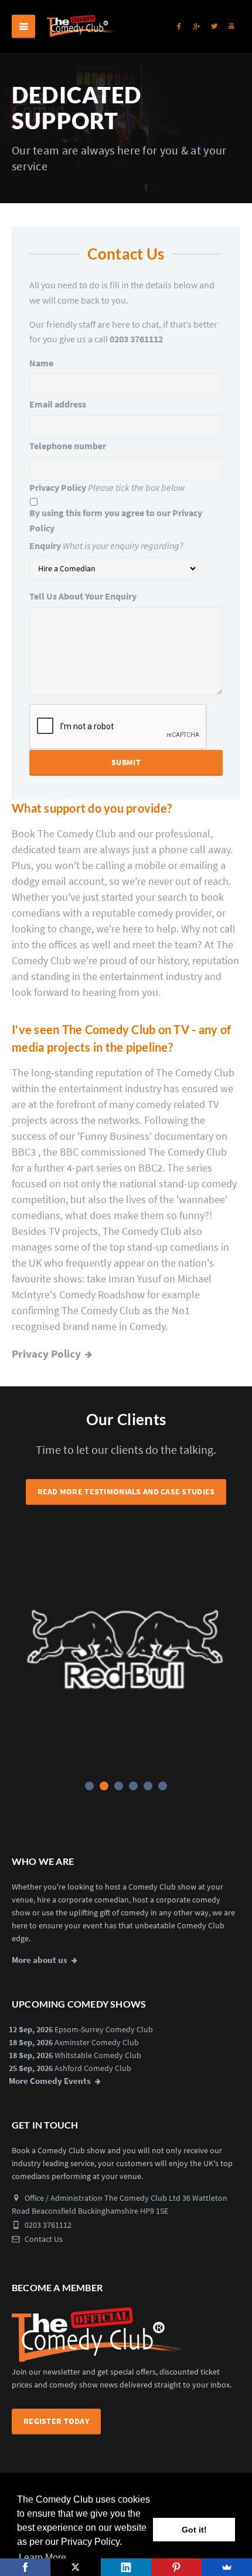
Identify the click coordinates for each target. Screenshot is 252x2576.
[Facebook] (25, 2567)
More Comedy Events (50, 2081)
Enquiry (45, 545)
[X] (76, 2567)
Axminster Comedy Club (97, 2042)
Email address (58, 404)
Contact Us (43, 2239)
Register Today (56, 2421)
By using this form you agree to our (116, 520)
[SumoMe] (227, 2567)
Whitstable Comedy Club (98, 2055)
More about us (40, 1960)
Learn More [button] (42, 2558)
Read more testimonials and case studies (126, 1491)
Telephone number (68, 446)
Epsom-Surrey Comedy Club (104, 2029)
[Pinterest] (176, 2567)
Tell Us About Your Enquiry (83, 596)
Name (41, 363)
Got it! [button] (194, 2530)
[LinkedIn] (126, 2567)
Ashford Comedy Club (93, 2068)
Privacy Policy (58, 487)
